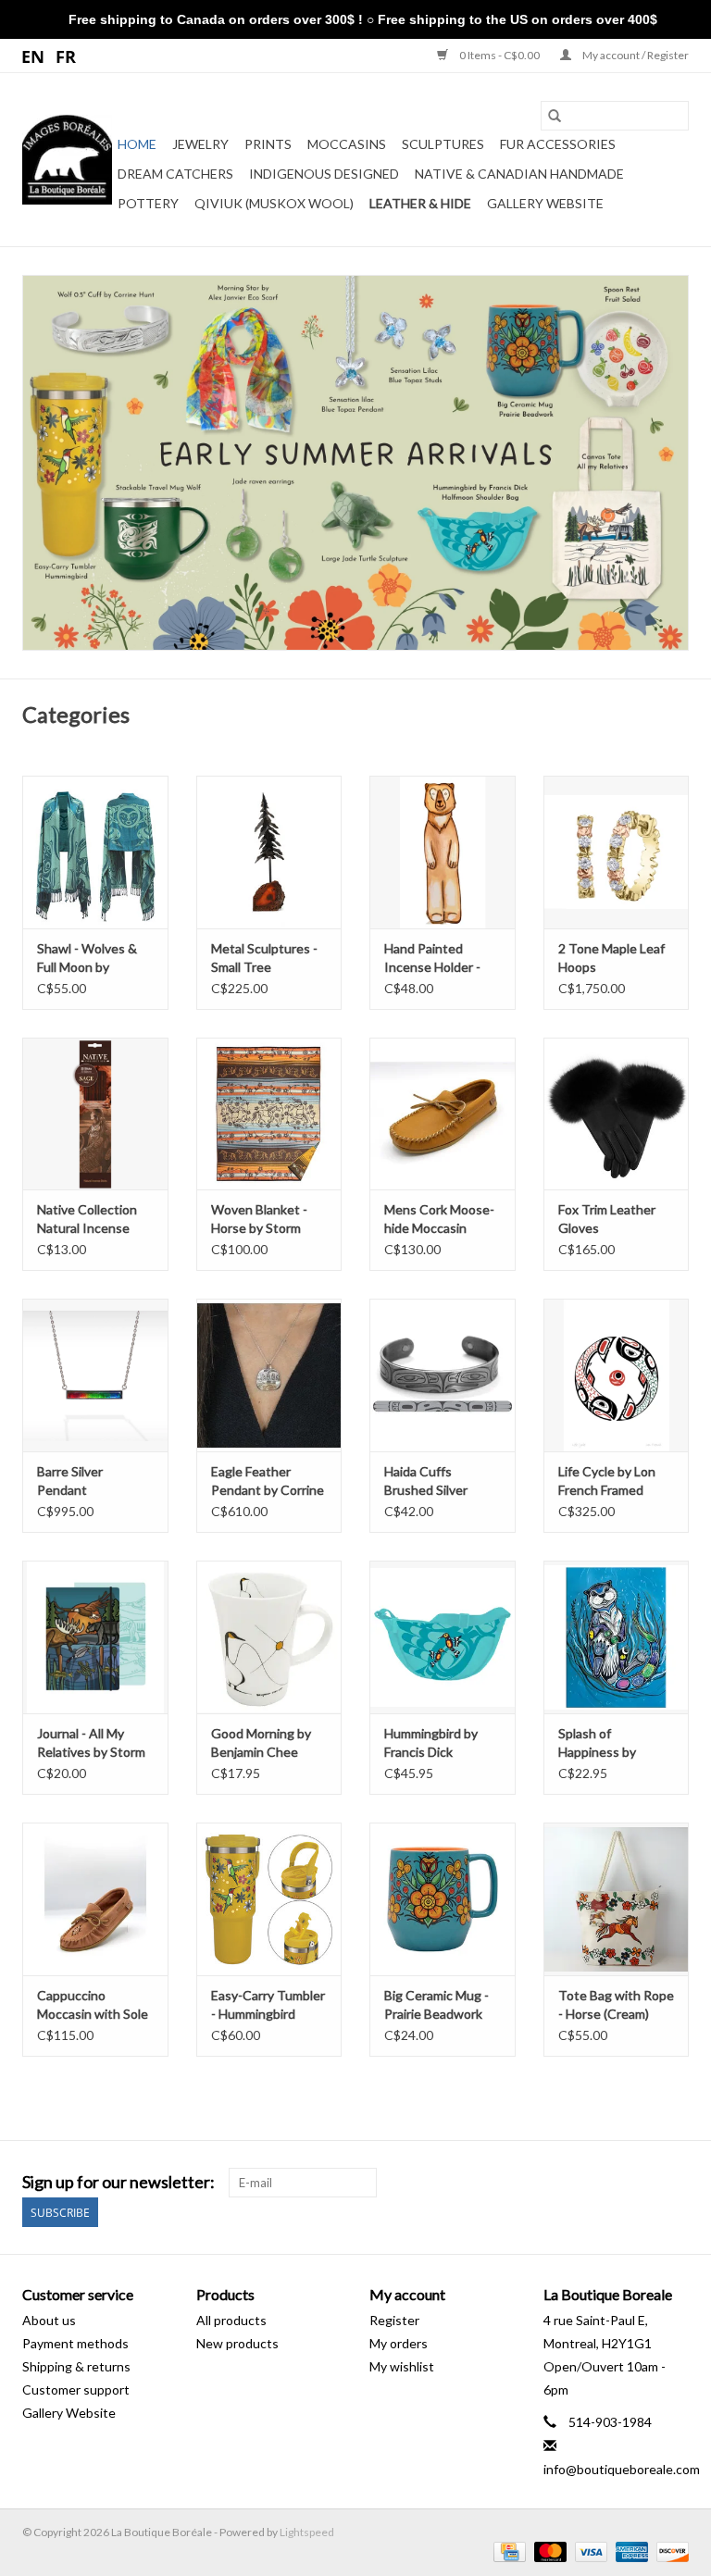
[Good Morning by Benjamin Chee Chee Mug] (269, 1637)
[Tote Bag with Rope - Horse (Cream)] (617, 1899)
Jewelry (200, 144)
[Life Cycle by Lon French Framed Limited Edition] (617, 1375)
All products (231, 2320)
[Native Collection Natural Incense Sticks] (95, 1114)
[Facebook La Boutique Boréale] (642, 2183)
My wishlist (402, 2366)
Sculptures (443, 144)
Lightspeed (307, 2532)
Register (394, 2320)
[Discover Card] (669, 2551)
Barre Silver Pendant (70, 1481)
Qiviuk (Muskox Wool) (274, 203)
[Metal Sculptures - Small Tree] (269, 852)
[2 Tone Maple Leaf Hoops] (617, 852)
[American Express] (630, 2551)
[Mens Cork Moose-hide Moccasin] (443, 1114)
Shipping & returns (76, 2366)
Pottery (148, 203)
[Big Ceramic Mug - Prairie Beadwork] (443, 1899)
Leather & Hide (420, 203)
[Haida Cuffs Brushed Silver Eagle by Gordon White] (443, 1375)
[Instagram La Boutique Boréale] (674, 2183)
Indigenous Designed (324, 174)
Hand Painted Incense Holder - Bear (432, 958)
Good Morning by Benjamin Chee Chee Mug (261, 1743)
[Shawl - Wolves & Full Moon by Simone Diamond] (95, 852)
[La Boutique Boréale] (67, 160)
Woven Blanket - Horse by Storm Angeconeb (259, 1220)
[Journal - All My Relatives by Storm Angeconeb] (95, 1637)
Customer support (76, 2389)
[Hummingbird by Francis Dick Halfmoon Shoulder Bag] (443, 1637)
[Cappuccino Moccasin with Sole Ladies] (95, 1899)
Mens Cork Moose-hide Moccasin (439, 1219)
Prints (268, 144)
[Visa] (589, 2551)
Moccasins (347, 144)
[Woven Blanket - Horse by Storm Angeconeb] (269, 1114)
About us (49, 2320)
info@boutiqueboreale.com (622, 2469)
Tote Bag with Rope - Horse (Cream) (616, 2004)
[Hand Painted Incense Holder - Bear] (443, 852)
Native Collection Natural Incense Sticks (87, 1220)
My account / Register (635, 55)
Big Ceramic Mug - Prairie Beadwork (437, 2004)
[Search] (555, 116)
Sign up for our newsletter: (118, 2182)
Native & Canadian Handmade (519, 174)
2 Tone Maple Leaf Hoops (611, 958)
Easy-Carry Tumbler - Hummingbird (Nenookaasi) (268, 2005)
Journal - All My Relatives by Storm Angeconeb (91, 1743)
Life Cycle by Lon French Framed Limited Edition (607, 1481)
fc (66, 56)
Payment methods (75, 2343)
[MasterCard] (548, 2551)
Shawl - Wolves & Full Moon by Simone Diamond (87, 958)
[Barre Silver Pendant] (95, 1375)
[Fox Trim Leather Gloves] (617, 1114)
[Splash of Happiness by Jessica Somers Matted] (617, 1637)
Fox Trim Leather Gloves (607, 1219)
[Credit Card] (507, 2551)
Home (137, 144)
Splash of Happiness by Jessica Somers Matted (602, 1743)
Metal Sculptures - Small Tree (264, 958)
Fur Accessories (558, 144)
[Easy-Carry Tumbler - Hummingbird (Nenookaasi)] (269, 1899)
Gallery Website (545, 203)
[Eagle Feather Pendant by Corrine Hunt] (269, 1375)
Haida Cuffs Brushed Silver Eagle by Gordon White (432, 1481)
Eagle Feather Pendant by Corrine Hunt (268, 1481)
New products (237, 2343)
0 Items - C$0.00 (499, 55)
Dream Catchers (175, 174)
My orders (399, 2343)
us (34, 56)
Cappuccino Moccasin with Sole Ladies (93, 2005)
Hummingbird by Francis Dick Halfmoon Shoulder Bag (439, 1743)
